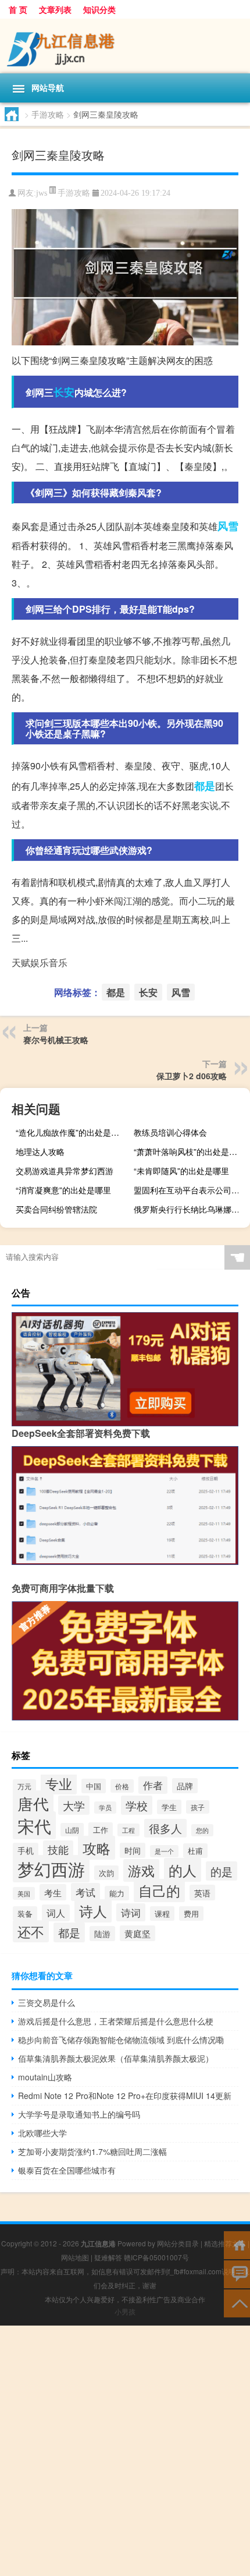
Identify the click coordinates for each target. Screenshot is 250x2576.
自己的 (159, 1891)
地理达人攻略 (40, 1151)
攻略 (97, 1848)
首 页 (18, 9)
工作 (101, 1830)
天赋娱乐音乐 (40, 962)
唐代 (33, 1803)
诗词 (131, 1912)
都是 (205, 786)
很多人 (165, 1828)
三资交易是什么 (47, 2002)
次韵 (106, 1873)
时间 (133, 1850)
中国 (94, 1786)
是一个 (164, 1851)
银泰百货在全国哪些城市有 (67, 2170)
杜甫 (195, 1851)
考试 (85, 1892)
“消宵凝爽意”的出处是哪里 (63, 1190)
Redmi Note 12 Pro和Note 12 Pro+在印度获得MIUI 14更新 (125, 2096)
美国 (24, 1893)
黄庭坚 (137, 1933)
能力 (117, 1893)
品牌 (185, 1786)
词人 (56, 1913)
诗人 (93, 1911)
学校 (137, 1805)
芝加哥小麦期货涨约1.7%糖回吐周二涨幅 (92, 2151)
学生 (169, 1807)
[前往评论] (237, 2273)
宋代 (34, 1825)
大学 (74, 1805)
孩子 (198, 1807)
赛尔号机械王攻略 (56, 1040)
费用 (191, 1914)
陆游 (102, 1934)
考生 (53, 1892)
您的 (202, 1830)
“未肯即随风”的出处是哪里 (181, 1171)
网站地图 (75, 2257)
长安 (64, 392)
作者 (153, 1785)
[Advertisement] (125, 2451)
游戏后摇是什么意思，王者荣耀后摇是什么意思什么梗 (116, 2021)
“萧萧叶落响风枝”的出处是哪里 (190, 1151)
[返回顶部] (237, 2303)
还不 (31, 1931)
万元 (24, 1786)
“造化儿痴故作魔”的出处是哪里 (72, 1132)
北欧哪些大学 (42, 2133)
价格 (122, 1786)
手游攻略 (48, 114)
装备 (25, 1914)
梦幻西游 (51, 1869)
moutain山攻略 (45, 2077)
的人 (183, 1870)
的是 (222, 1871)
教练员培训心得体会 (170, 1132)
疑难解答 (108, 2257)
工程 (128, 1830)
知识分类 (99, 9)
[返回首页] (237, 2244)
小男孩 (125, 2311)
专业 (59, 1783)
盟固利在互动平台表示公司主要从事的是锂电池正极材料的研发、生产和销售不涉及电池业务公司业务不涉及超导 (190, 1190)
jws (42, 193)
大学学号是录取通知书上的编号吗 (79, 2114)
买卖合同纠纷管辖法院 (56, 1209)
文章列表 (55, 9)
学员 (105, 1808)
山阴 (72, 1830)
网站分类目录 (178, 2243)
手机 (26, 1850)
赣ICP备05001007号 (156, 2257)
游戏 (141, 1870)
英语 (202, 1893)
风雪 (228, 526)
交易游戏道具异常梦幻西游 (65, 1171)
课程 (162, 1914)
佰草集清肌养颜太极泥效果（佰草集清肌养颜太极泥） (116, 2058)
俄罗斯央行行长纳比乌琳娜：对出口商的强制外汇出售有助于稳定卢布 (190, 1209)
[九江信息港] (125, 46)
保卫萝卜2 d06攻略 (192, 1076)
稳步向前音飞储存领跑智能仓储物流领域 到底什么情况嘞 (121, 2040)
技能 (58, 1849)
